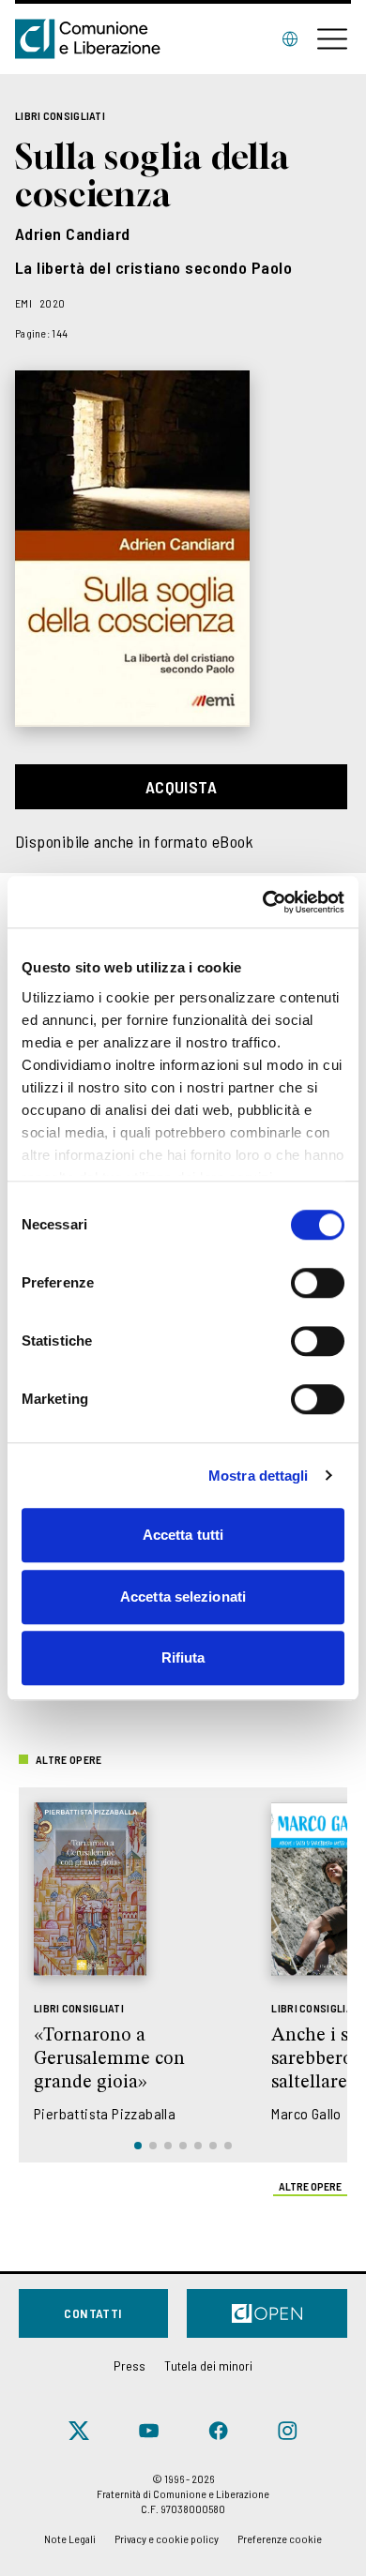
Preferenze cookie (280, 2538)
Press (130, 2365)
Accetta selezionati (183, 1597)
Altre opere (310, 2186)
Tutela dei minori (208, 2365)
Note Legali (70, 2538)
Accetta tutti (183, 1535)
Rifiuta (183, 1657)
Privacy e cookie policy (167, 2538)
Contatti (93, 2313)
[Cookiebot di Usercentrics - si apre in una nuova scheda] (263, 902)
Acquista (182, 787)
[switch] (318, 1283)
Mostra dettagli (259, 1476)
